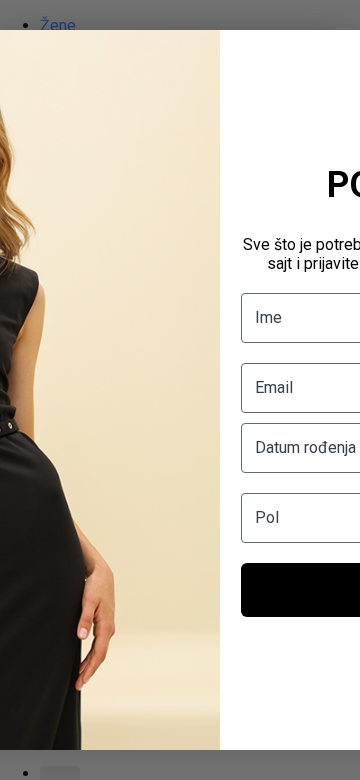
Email (274, 387)
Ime (268, 317)
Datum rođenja (305, 447)
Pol (267, 517)
